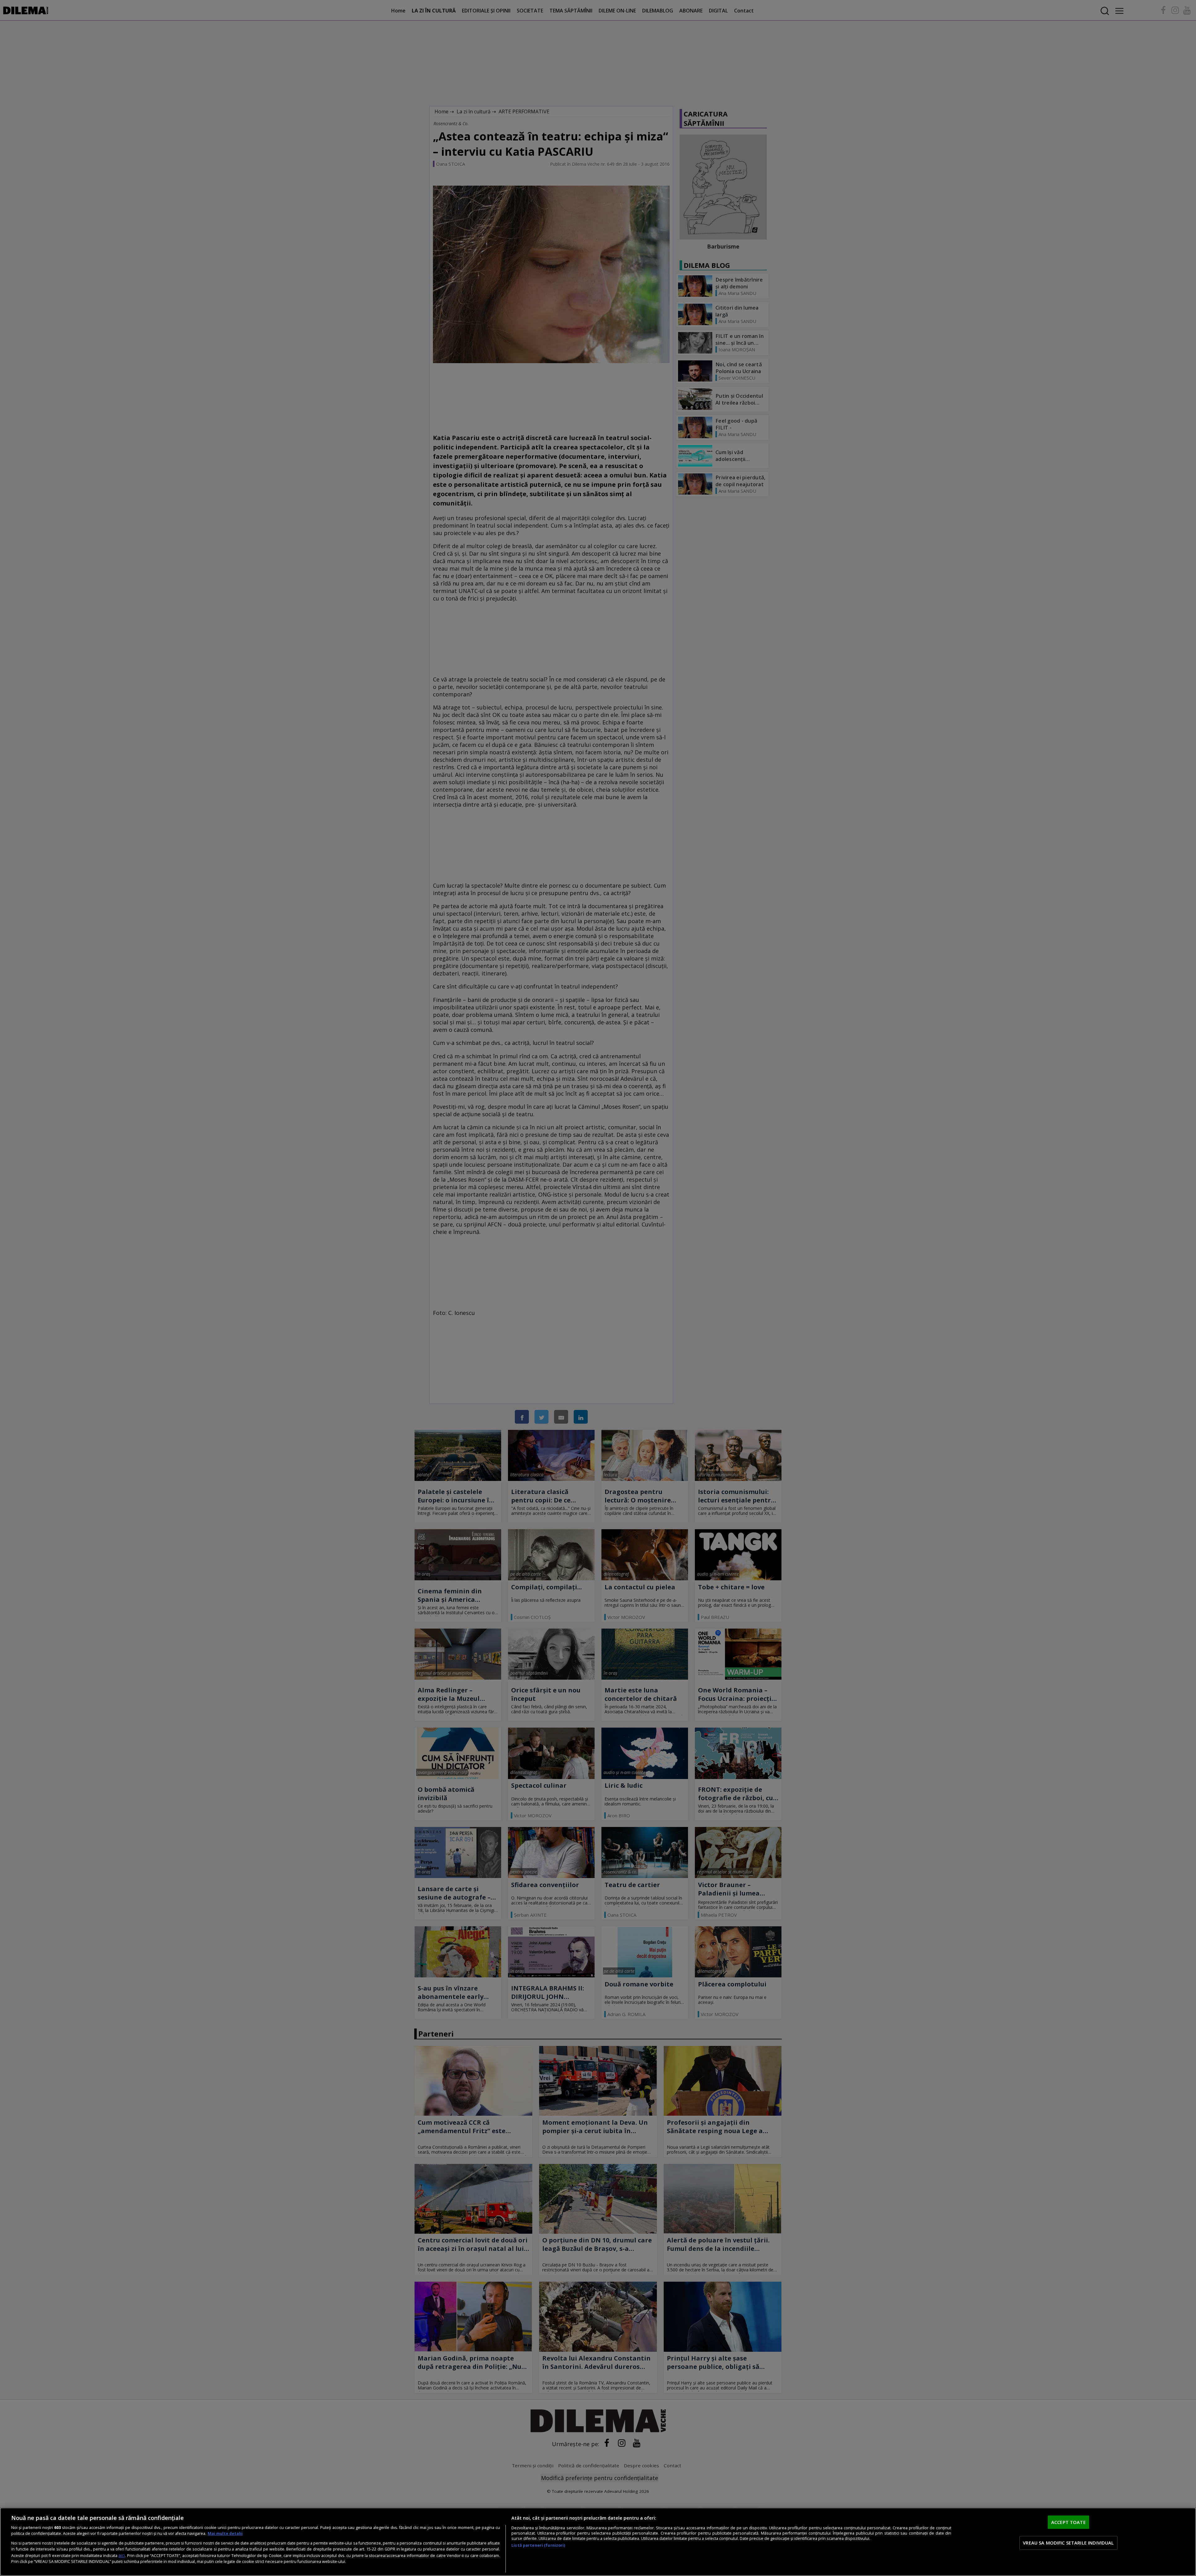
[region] (598, 2542)
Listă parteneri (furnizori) (538, 2545)
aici (122, 2555)
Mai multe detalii (225, 2533)
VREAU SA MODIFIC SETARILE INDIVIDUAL (1068, 2543)
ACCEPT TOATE (1068, 2522)
